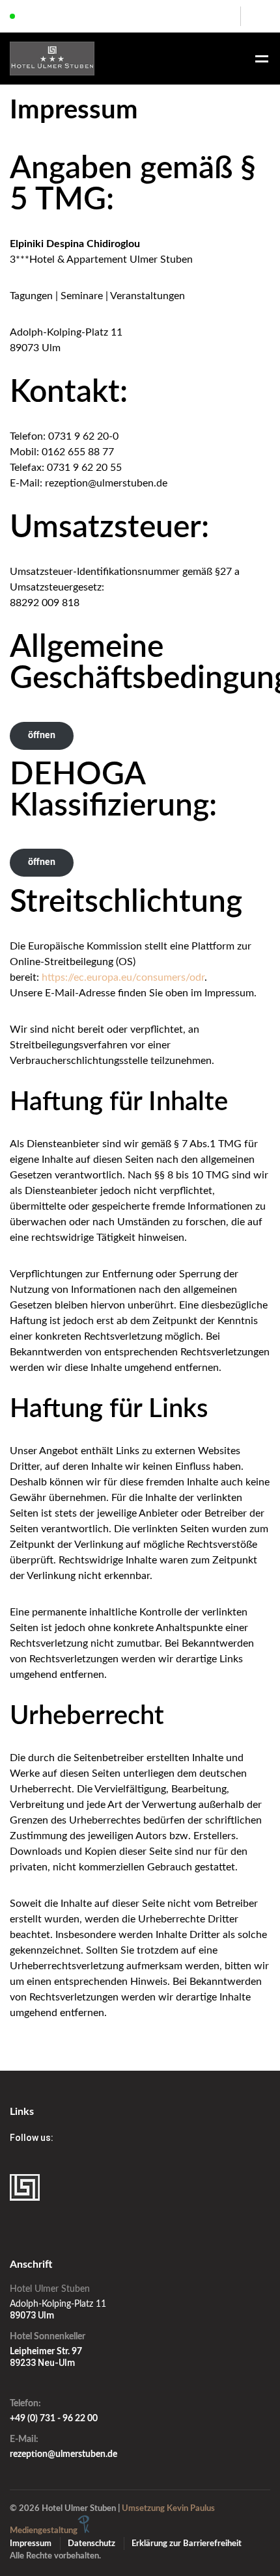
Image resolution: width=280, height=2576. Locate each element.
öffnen (42, 736)
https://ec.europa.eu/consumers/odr (123, 977)
